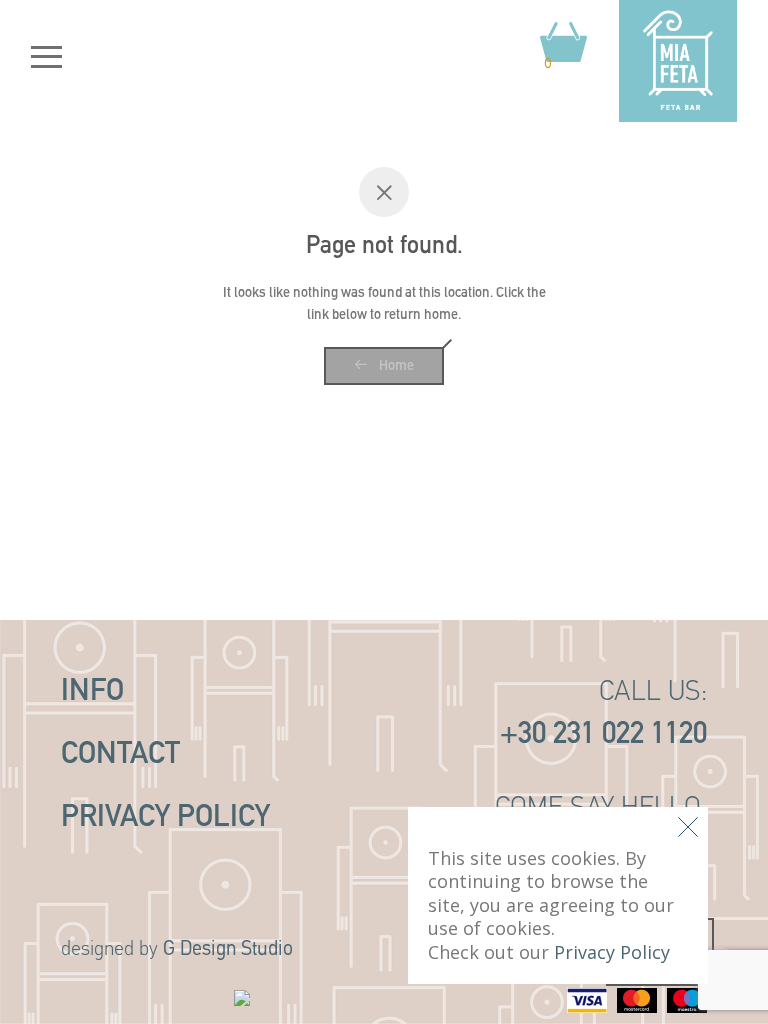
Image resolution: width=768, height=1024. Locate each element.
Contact (120, 755)
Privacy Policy (165, 818)
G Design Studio (228, 950)
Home (395, 366)
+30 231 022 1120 (603, 735)
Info (92, 692)
